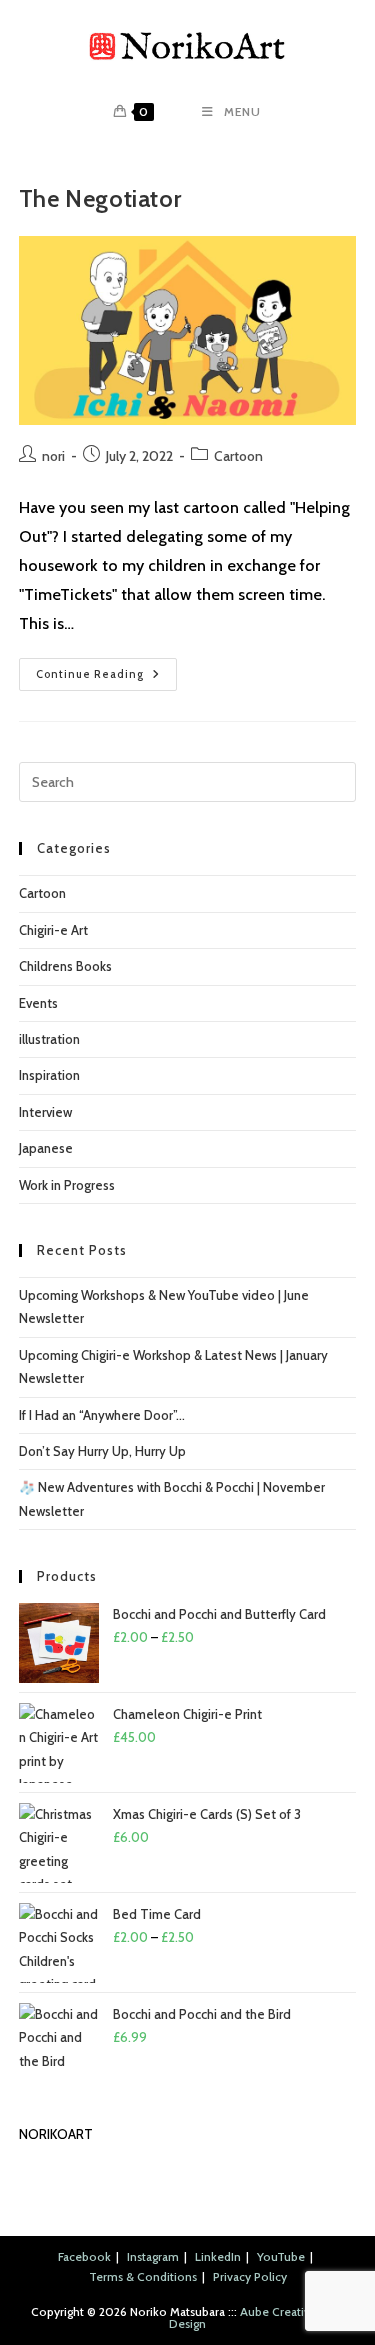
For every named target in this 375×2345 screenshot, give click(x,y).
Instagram (153, 2256)
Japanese (46, 1148)
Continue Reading (106, 678)
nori (53, 456)
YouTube (281, 2256)
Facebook (84, 2256)
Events (38, 1003)
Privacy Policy (250, 2276)
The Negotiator (100, 198)
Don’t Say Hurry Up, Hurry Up (102, 1451)
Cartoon (238, 456)
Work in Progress (67, 1185)
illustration (49, 1039)
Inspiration (49, 1075)
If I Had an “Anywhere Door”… (102, 1415)
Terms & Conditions (143, 2276)
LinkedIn (218, 2256)
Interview (45, 1112)
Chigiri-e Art (53, 930)
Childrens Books (65, 966)
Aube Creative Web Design (257, 2317)
